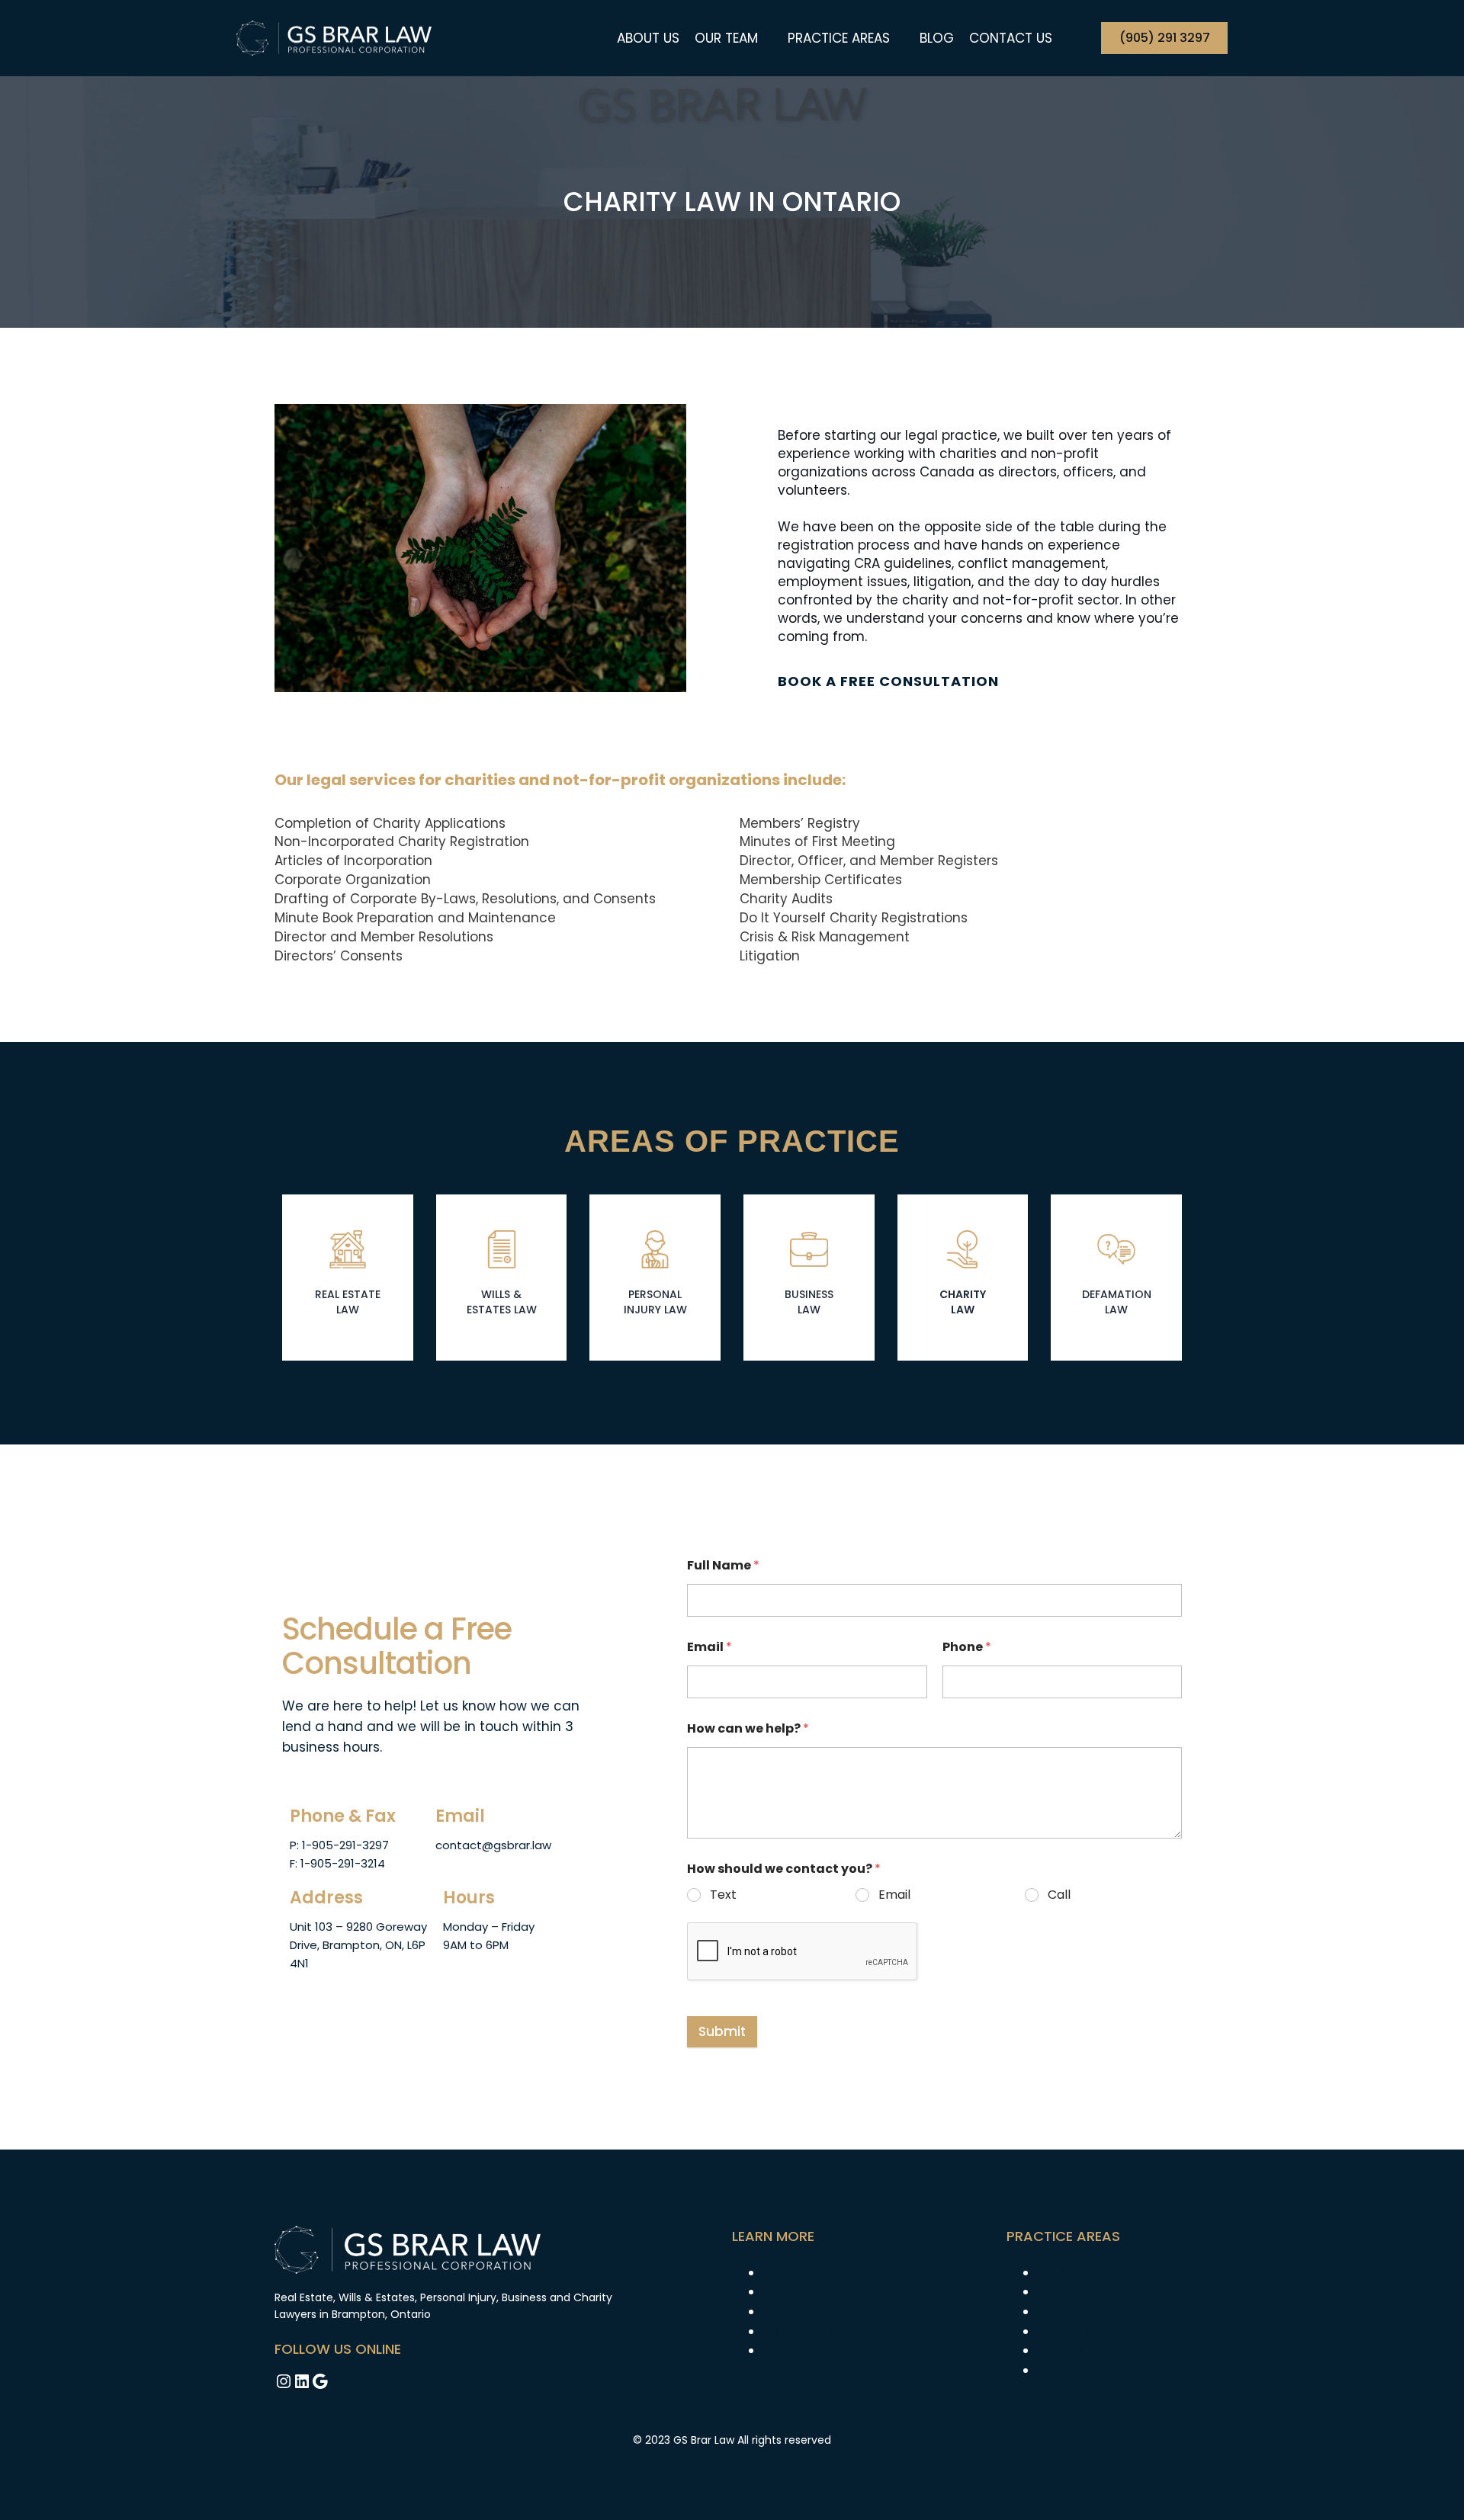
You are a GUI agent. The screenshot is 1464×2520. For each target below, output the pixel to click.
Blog (937, 38)
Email (710, 1647)
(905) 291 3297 (1165, 38)
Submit (722, 2031)
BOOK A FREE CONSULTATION (888, 681)
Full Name (723, 1565)
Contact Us (1011, 38)
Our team (726, 38)
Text (723, 1895)
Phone (967, 1647)
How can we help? (748, 1728)
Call (1059, 1895)
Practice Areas (839, 38)
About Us (648, 38)
